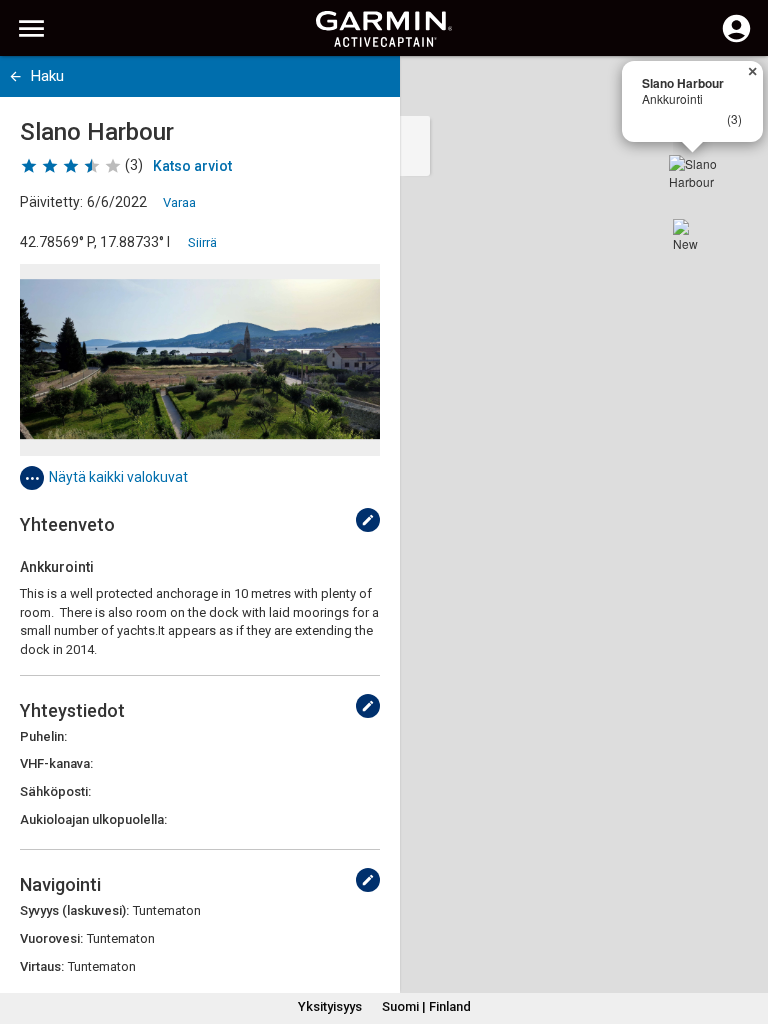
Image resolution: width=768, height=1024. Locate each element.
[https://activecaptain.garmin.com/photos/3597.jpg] (200, 360)
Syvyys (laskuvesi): (74, 910)
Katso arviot (192, 166)
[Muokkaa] (368, 520)
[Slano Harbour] (693, 179)
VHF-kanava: (56, 763)
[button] (743, 933)
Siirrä (202, 242)
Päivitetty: (51, 202)
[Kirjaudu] (736, 40)
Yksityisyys (330, 1006)
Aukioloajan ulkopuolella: (93, 819)
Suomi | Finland (426, 1006)
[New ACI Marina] (689, 235)
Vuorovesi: (51, 938)
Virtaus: (42, 966)
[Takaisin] (15, 76)
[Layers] (734, 90)
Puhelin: (43, 736)
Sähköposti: (55, 791)
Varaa (179, 202)
